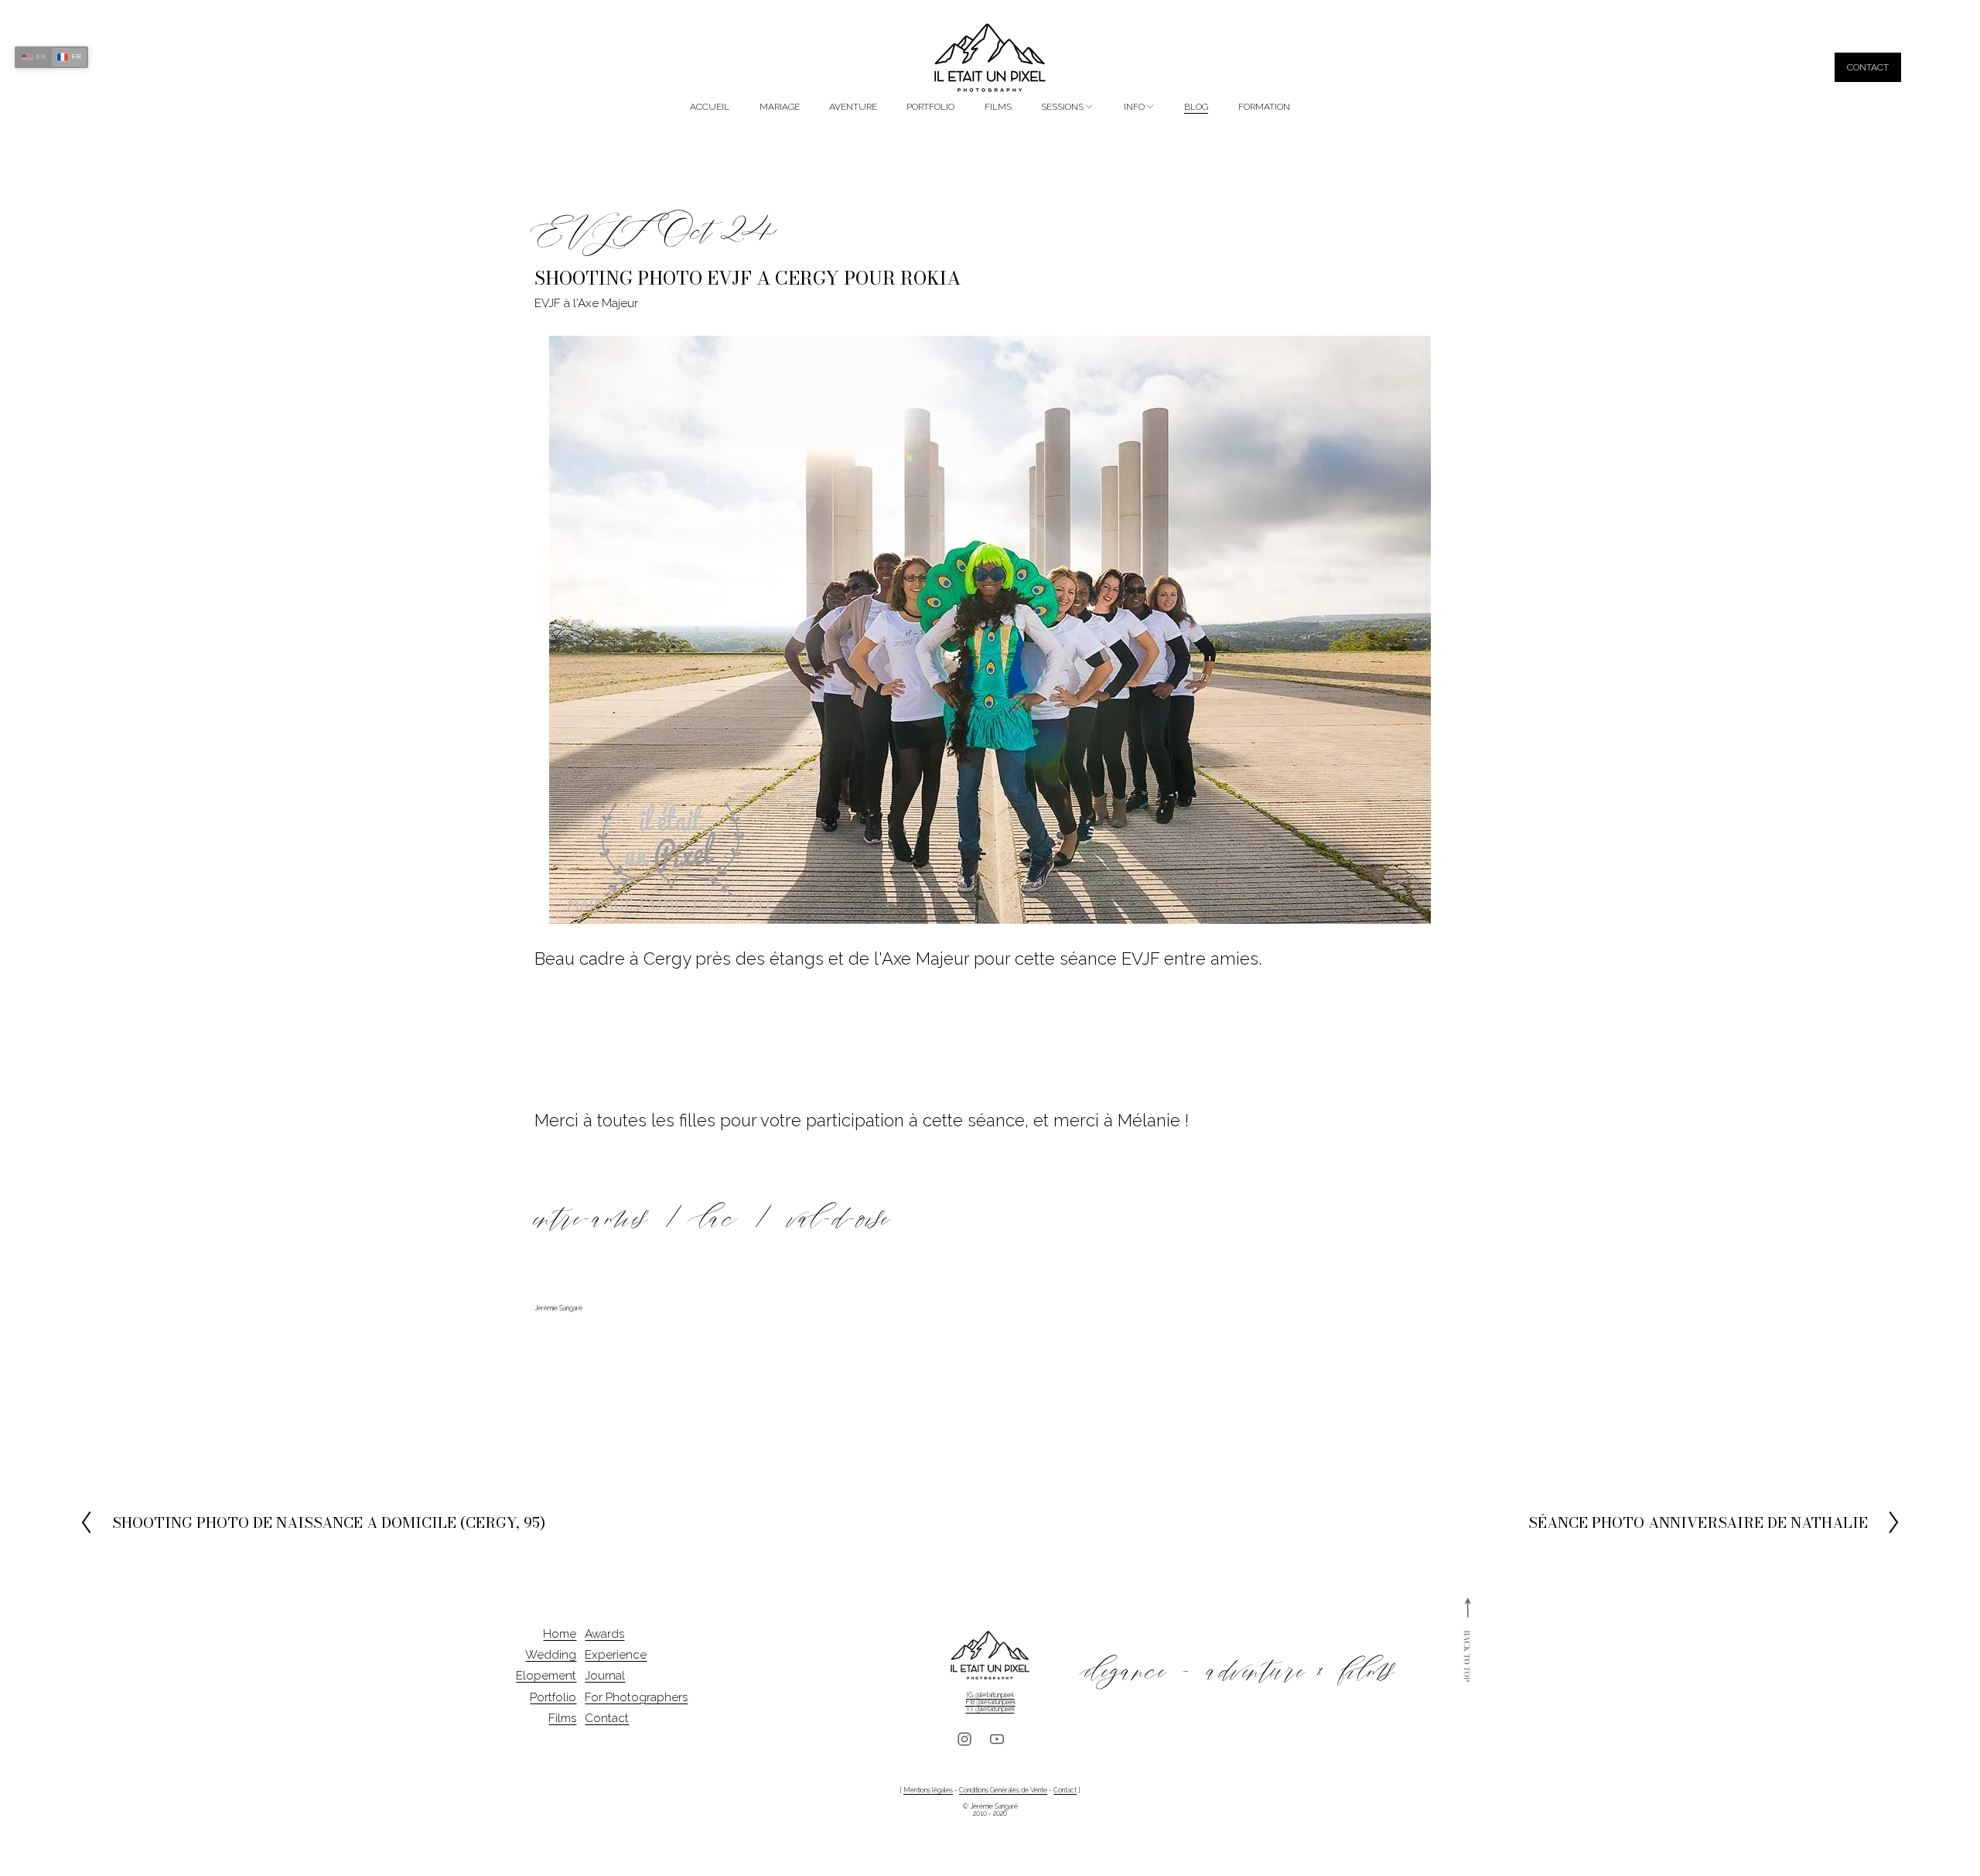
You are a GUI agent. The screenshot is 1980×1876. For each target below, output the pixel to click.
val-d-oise (840, 1218)
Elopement (546, 1676)
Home (560, 1634)
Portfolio (930, 107)
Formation (1264, 107)
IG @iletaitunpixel (990, 1695)
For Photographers (636, 1698)
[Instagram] (964, 1739)
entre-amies (591, 1218)
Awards (604, 1634)
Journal (605, 1676)
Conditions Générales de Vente (1003, 1791)
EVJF (592, 231)
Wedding (551, 1655)
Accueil (710, 107)
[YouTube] (997, 1739)
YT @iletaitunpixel (990, 1709)
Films (998, 107)
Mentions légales (928, 1791)
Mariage (780, 107)
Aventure (853, 107)
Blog (1196, 107)
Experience (616, 1655)
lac (719, 1218)
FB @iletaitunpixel (990, 1702)
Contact (1868, 67)
